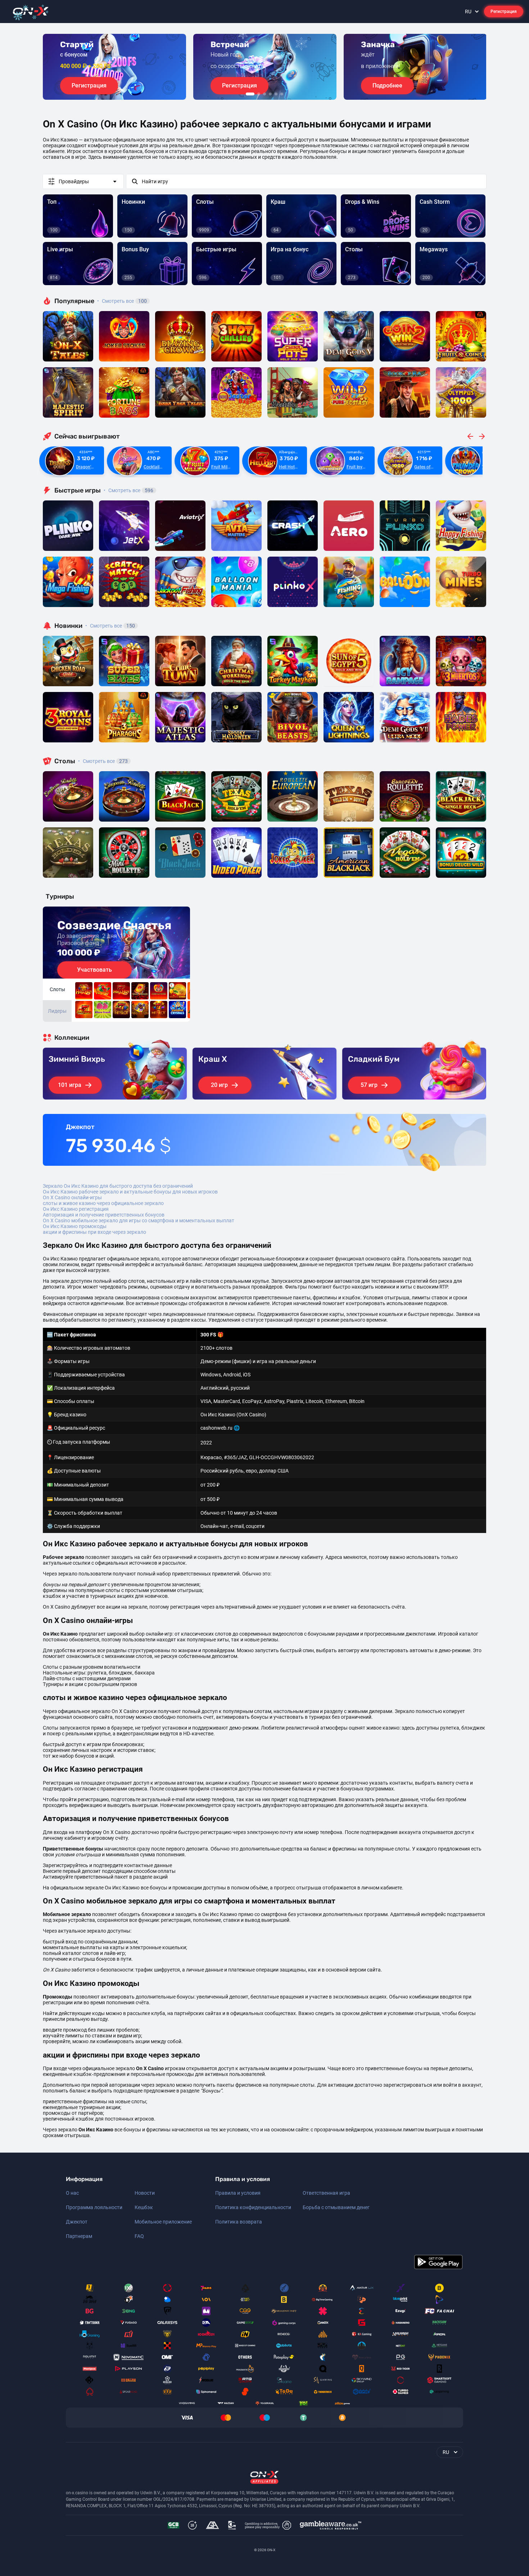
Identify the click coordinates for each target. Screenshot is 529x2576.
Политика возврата (239, 2222)
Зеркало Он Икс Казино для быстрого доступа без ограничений (118, 1186)
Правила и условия (238, 2193)
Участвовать (94, 970)
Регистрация (504, 12)
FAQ (139, 2236)
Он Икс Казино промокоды (75, 1226)
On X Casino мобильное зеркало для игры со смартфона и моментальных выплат (139, 1220)
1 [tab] (250, 94)
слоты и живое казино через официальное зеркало (103, 1203)
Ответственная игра (326, 2193)
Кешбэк (144, 2207)
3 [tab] (264, 94)
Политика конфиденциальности (253, 2207)
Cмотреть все (128, 490)
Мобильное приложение (163, 2222)
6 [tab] (282, 94)
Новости (145, 2193)
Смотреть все (122, 301)
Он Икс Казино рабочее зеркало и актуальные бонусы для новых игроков (130, 1192)
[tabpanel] (114, 67)
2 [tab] (259, 94)
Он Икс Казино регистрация (76, 1209)
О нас (72, 2193)
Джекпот (77, 2222)
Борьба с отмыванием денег (336, 2207)
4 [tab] (270, 94)
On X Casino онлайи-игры (72, 1197)
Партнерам (79, 2236)
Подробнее (387, 86)
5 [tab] (276, 94)
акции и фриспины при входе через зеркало (94, 1232)
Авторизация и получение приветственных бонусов (104, 1215)
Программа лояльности (94, 2207)
